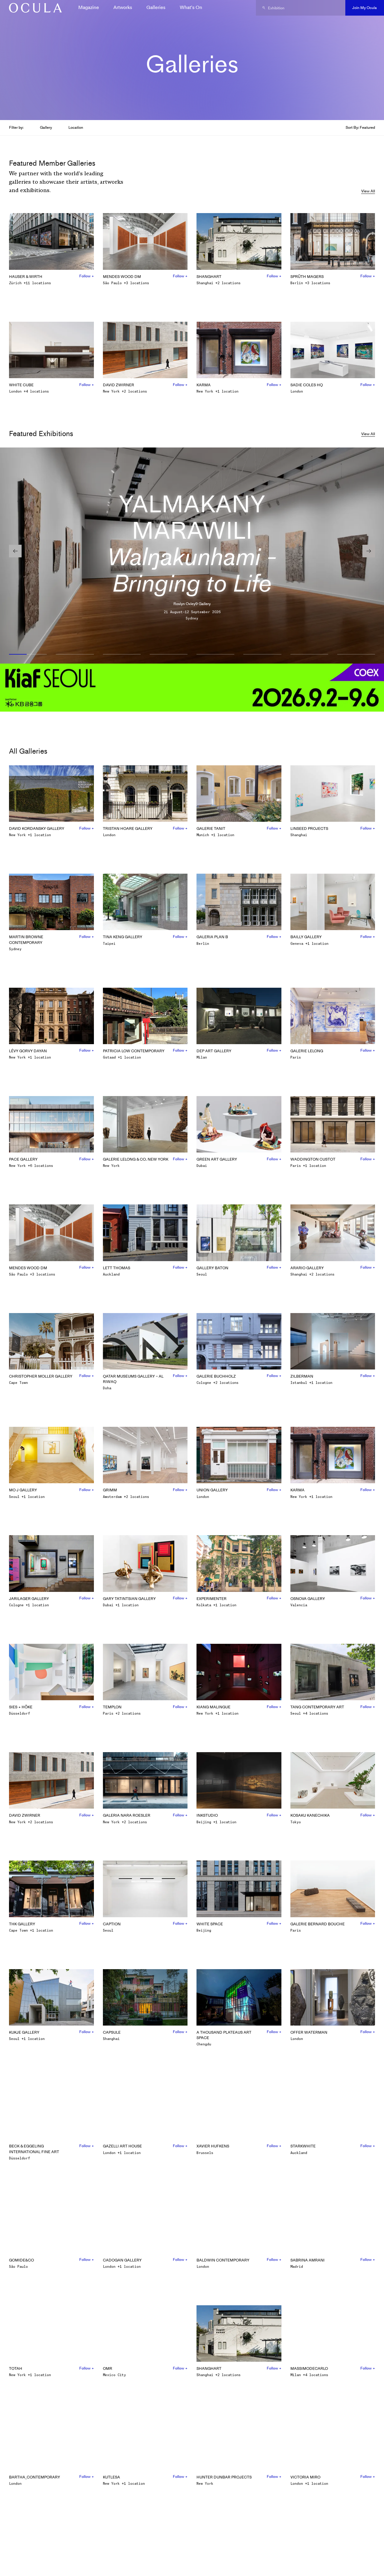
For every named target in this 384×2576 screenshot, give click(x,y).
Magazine (89, 7)
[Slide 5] (215, 655)
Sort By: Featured (360, 127)
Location (76, 127)
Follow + (87, 276)
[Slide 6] (262, 655)
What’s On (191, 7)
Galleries (156, 7)
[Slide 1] (28, 655)
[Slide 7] (309, 655)
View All (368, 191)
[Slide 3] (122, 655)
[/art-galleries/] (33, 8)
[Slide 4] (169, 655)
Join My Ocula (364, 8)
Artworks (123, 7)
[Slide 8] (356, 655)
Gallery (46, 127)
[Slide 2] (75, 655)
